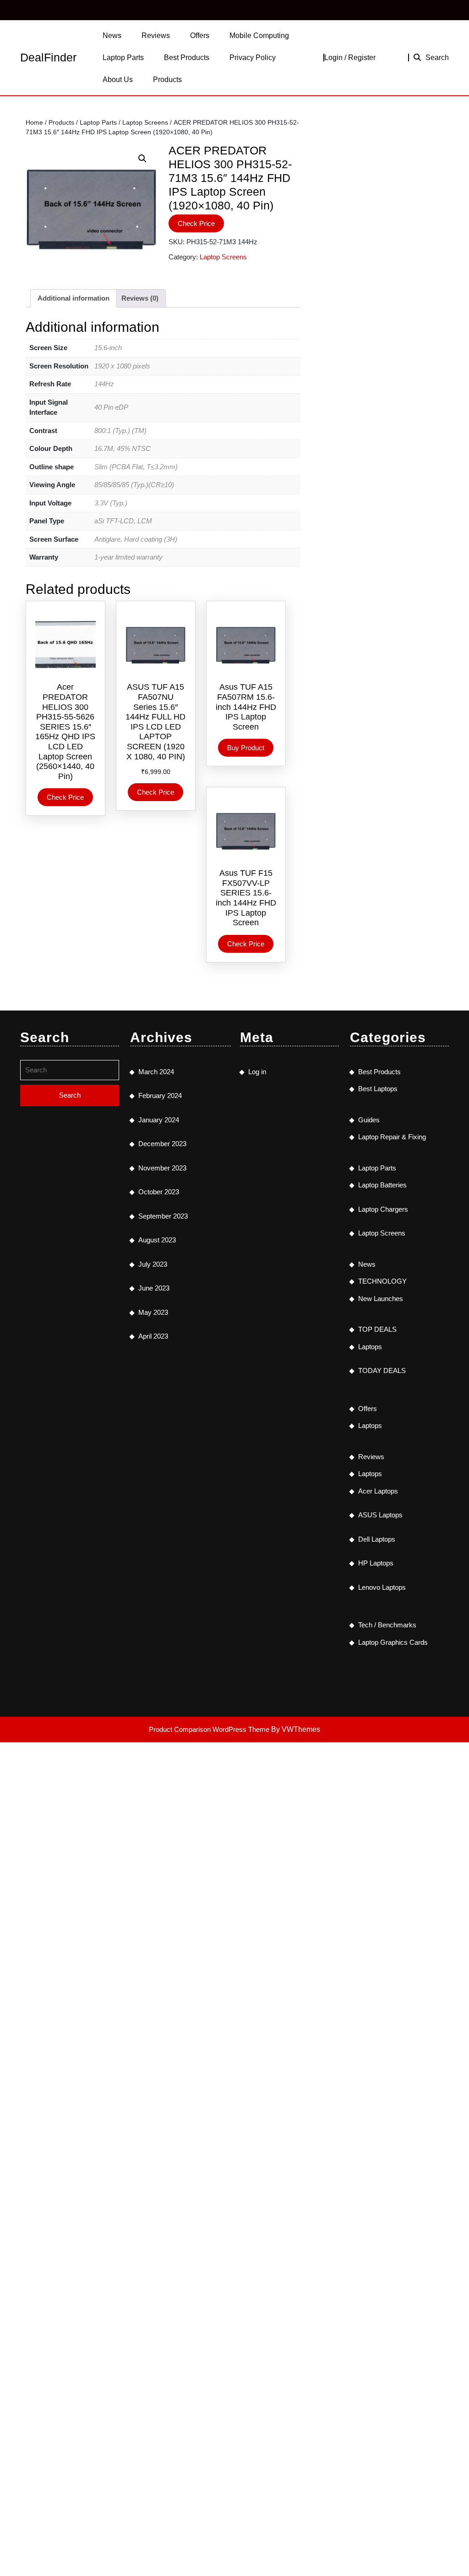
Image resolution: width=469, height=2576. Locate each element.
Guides (369, 1120)
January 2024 (159, 1120)
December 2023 (162, 1144)
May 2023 (153, 1312)
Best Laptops (378, 1089)
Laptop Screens (145, 123)
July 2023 (153, 1264)
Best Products (187, 58)
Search (437, 58)
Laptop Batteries (382, 1185)
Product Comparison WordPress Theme (210, 1729)
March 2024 (156, 1072)
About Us (118, 80)
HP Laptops (376, 1563)
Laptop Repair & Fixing (392, 1137)
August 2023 (157, 1240)
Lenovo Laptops (382, 1587)
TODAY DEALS (382, 1370)
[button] (142, 159)
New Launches (381, 1299)
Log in (257, 1072)
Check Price (196, 223)
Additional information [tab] (74, 298)
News (112, 36)
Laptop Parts (123, 58)
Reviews (156, 36)
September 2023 (163, 1216)
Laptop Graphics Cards (393, 1642)
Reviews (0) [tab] (140, 298)
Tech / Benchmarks (387, 1625)
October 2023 (159, 1192)
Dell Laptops (377, 1539)
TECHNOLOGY (382, 1281)
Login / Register (350, 58)
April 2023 (153, 1336)
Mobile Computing (259, 36)
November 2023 (162, 1168)
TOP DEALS (377, 1329)
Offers (200, 36)
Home (34, 123)
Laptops (370, 1347)
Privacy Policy (253, 58)
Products (167, 80)
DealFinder (48, 57)
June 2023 (154, 1288)
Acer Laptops (378, 1491)
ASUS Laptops (380, 1515)
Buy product (246, 748)
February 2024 (160, 1096)
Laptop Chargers (383, 1209)
